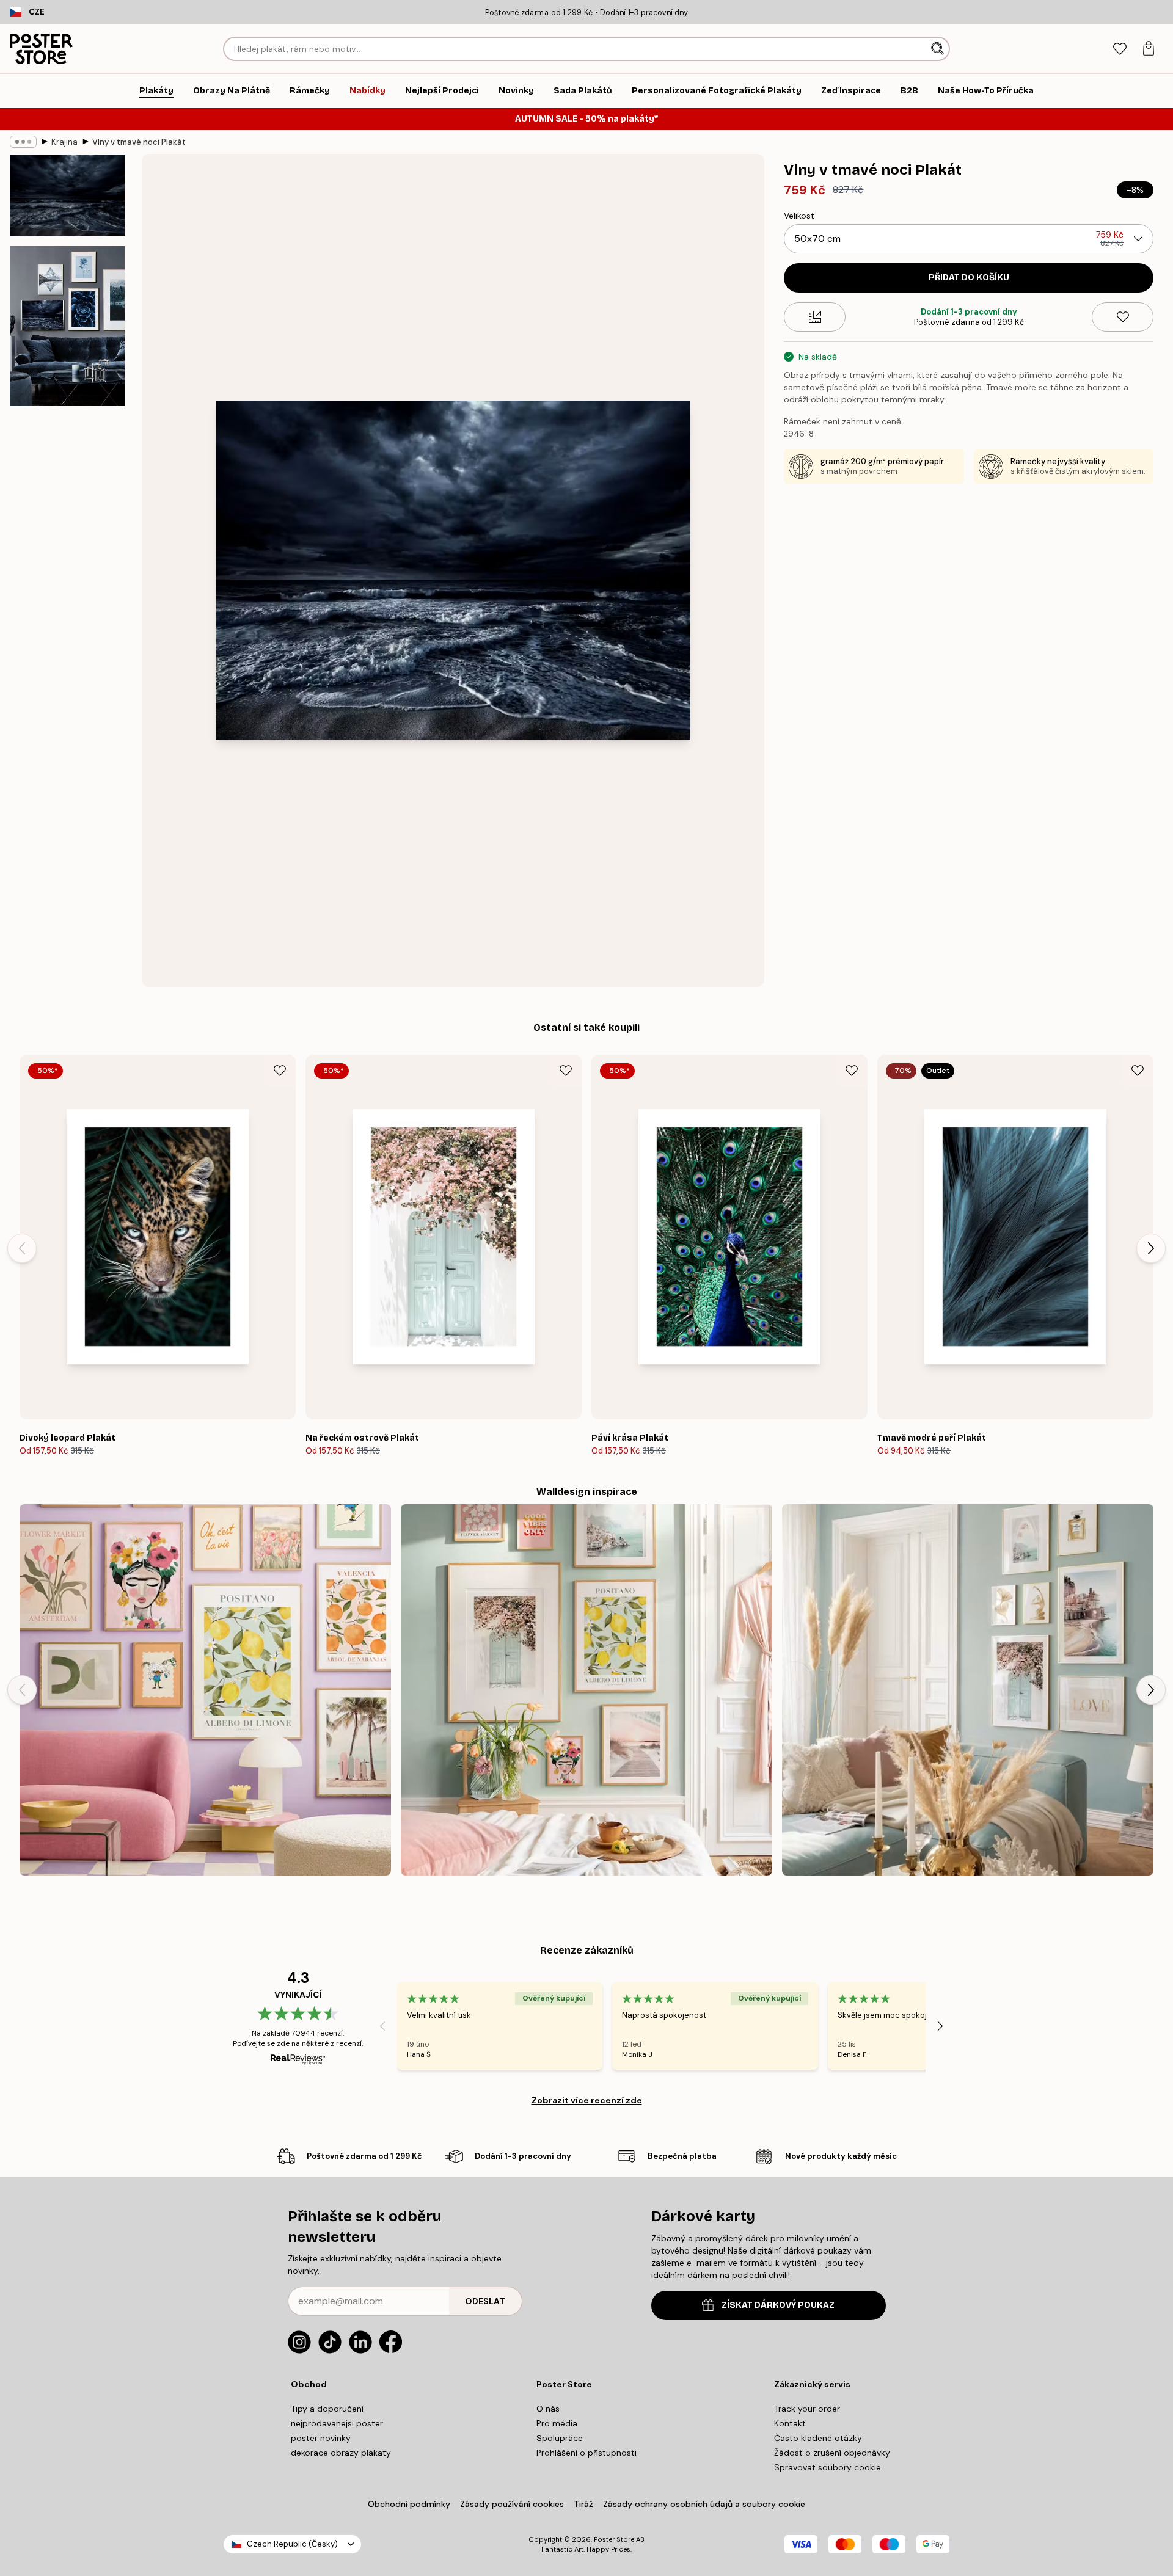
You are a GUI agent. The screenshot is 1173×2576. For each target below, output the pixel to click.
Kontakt (790, 2423)
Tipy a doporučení (327, 2409)
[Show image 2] (67, 326)
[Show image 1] (67, 195)
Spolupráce (560, 2438)
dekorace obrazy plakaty (341, 2453)
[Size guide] (815, 317)
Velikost (799, 216)
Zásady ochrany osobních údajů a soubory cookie (704, 2504)
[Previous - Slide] (22, 1248)
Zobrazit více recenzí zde (587, 2100)
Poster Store (614, 2539)
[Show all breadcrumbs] (23, 142)
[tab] (1120, 49)
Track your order (807, 2409)
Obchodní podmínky (409, 2504)
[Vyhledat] (939, 49)
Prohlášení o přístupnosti (586, 2453)
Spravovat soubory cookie (828, 2467)
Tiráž (583, 2504)
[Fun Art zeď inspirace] (205, 1690)
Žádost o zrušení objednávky (832, 2453)
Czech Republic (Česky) (292, 2544)
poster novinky (321, 2438)
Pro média (557, 2423)
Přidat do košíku (969, 278)
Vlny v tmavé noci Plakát (139, 142)
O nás (548, 2409)
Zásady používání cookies (512, 2504)
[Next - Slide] (1151, 1248)
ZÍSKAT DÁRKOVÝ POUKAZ (778, 2305)
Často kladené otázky (818, 2438)
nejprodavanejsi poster (337, 2423)
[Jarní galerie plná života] (586, 1690)
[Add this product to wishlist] (1123, 317)
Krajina (64, 142)
